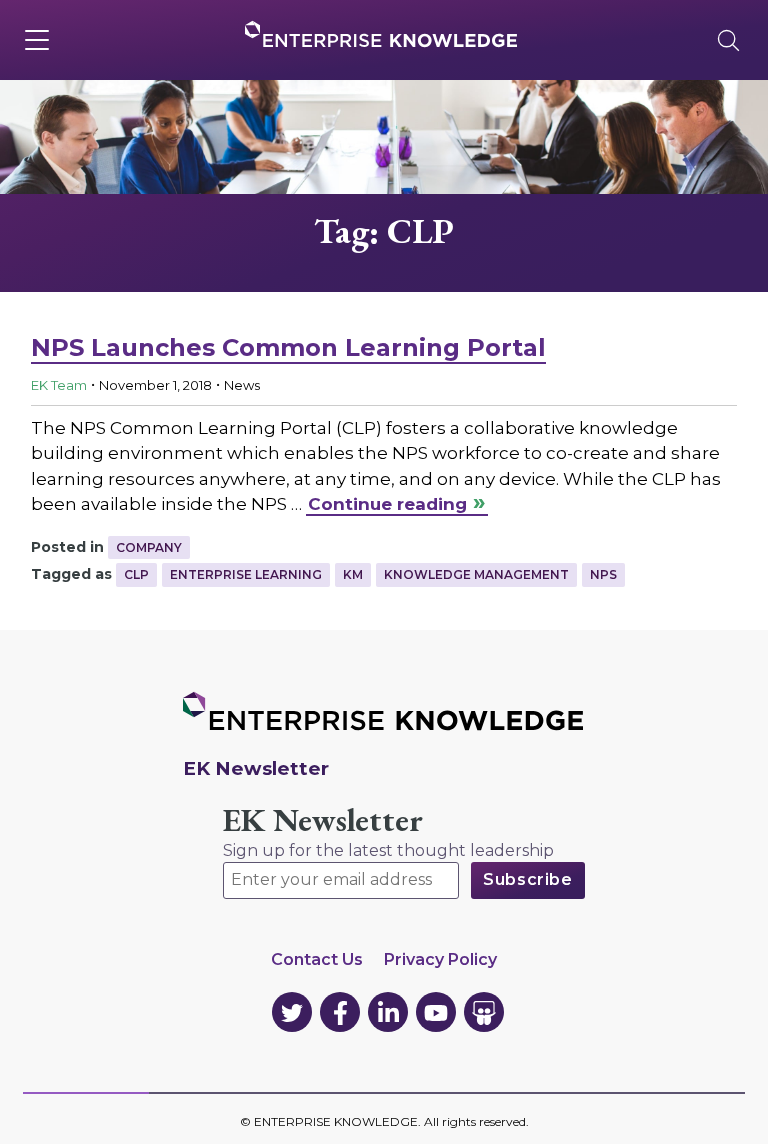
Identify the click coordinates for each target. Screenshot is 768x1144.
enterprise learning (246, 574)
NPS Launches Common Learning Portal (288, 347)
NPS (603, 574)
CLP (136, 574)
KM (353, 574)
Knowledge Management (476, 574)
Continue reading (387, 504)
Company (149, 547)
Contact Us (317, 959)
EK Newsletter (323, 820)
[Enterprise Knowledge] (381, 34)
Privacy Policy (440, 959)
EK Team (59, 385)
